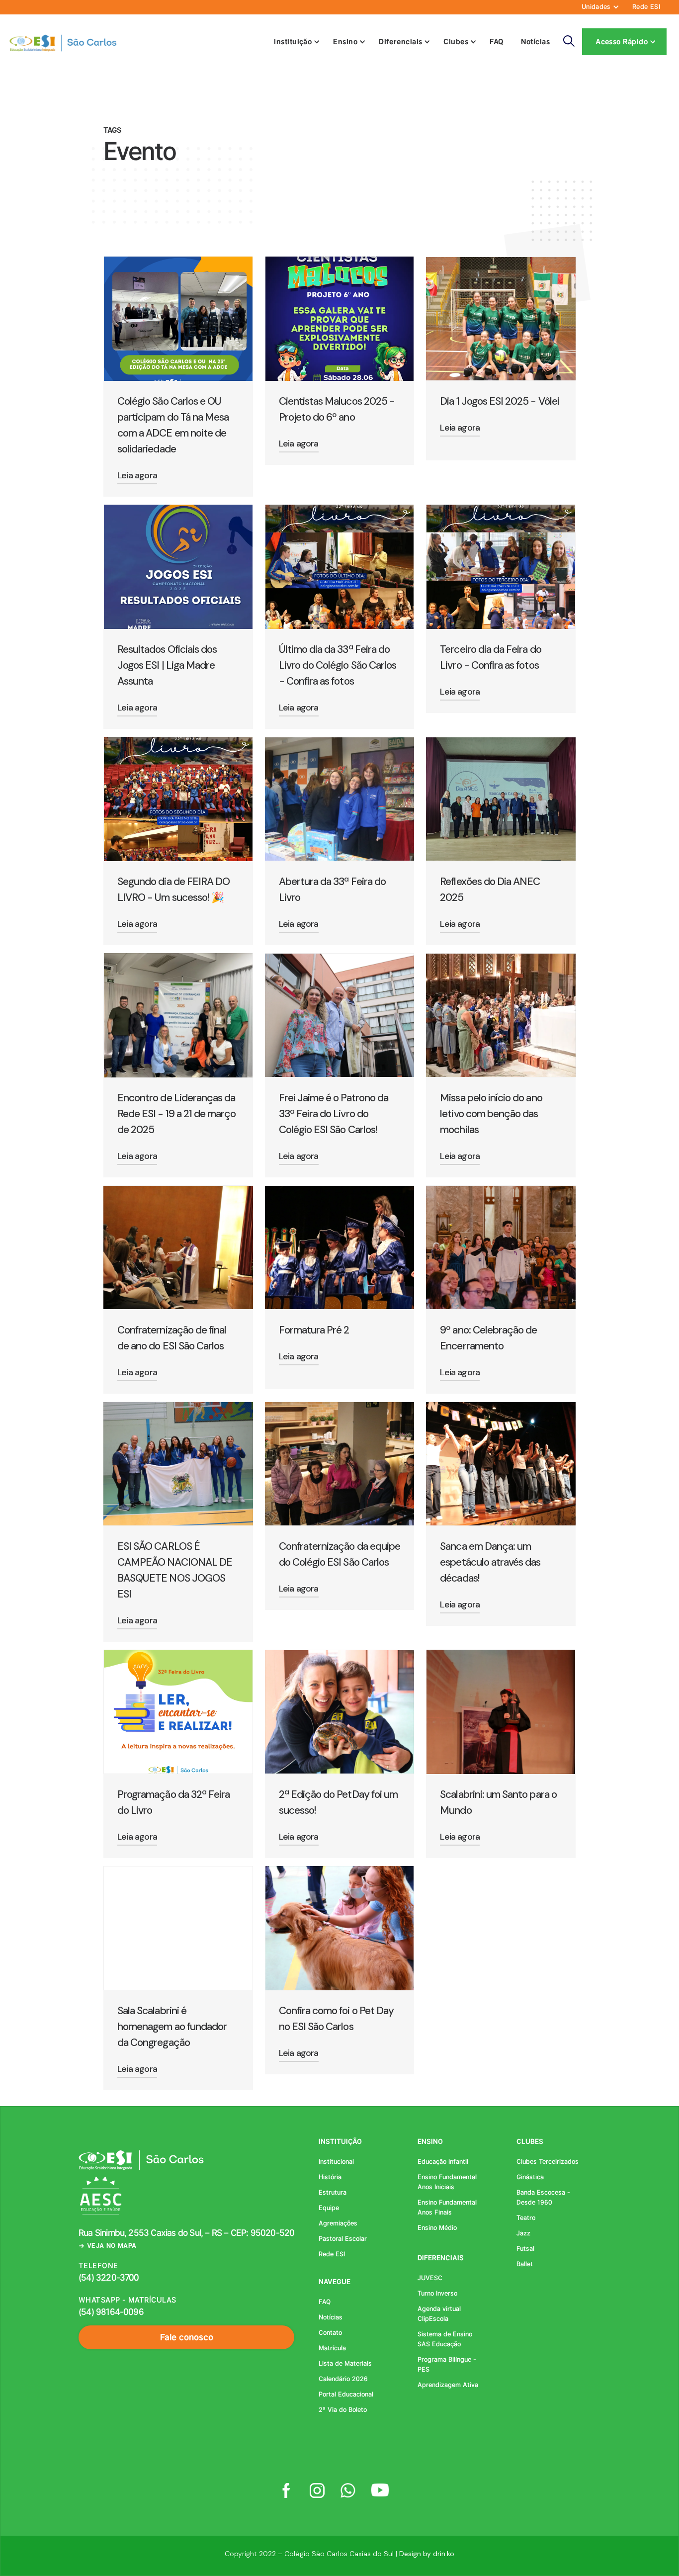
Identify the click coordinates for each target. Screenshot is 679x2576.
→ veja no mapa (107, 2246)
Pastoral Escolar (343, 2239)
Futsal (525, 2249)
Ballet (525, 2264)
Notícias (536, 42)
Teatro (526, 2218)
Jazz (523, 2233)
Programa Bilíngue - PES (447, 2364)
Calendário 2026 (343, 2379)
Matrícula (332, 2348)
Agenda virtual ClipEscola (439, 2314)
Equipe (329, 2208)
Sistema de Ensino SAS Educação (445, 2339)
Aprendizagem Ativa (448, 2385)
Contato (330, 2333)
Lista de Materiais (345, 2363)
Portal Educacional (346, 2394)
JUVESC (430, 2278)
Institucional (336, 2162)
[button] (598, 7)
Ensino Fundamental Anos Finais (447, 2207)
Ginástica (530, 2177)
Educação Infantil (443, 2162)
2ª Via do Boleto (343, 2410)
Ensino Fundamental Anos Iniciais (447, 2182)
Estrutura (333, 2192)
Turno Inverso (437, 2293)
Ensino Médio (437, 2228)
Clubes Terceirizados (548, 2162)
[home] (62, 42)
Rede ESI (646, 7)
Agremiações (338, 2223)
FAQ (497, 42)
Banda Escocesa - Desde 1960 (543, 2197)
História (330, 2177)
